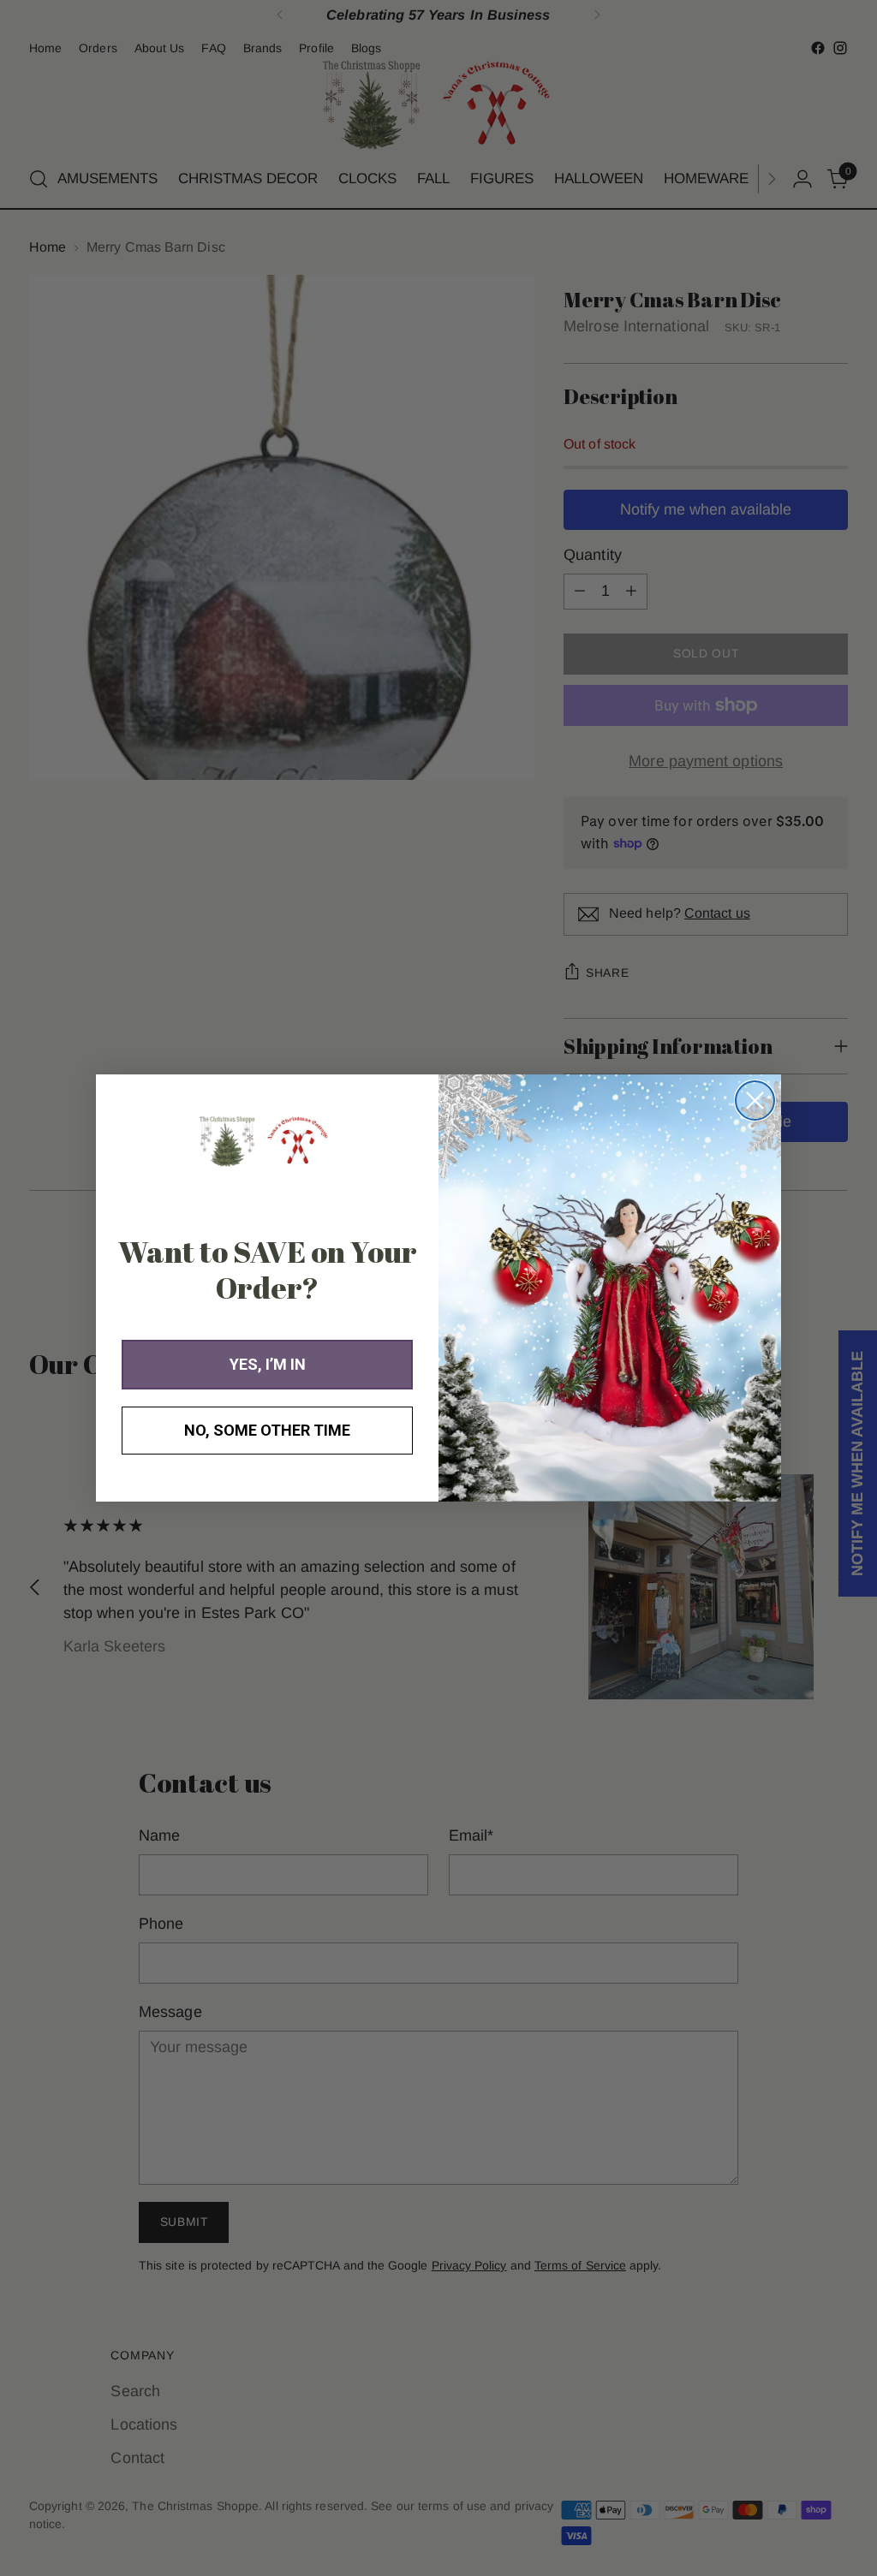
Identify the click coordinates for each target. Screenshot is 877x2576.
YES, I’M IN (268, 1364)
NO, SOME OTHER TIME (267, 1430)
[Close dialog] (755, 1101)
